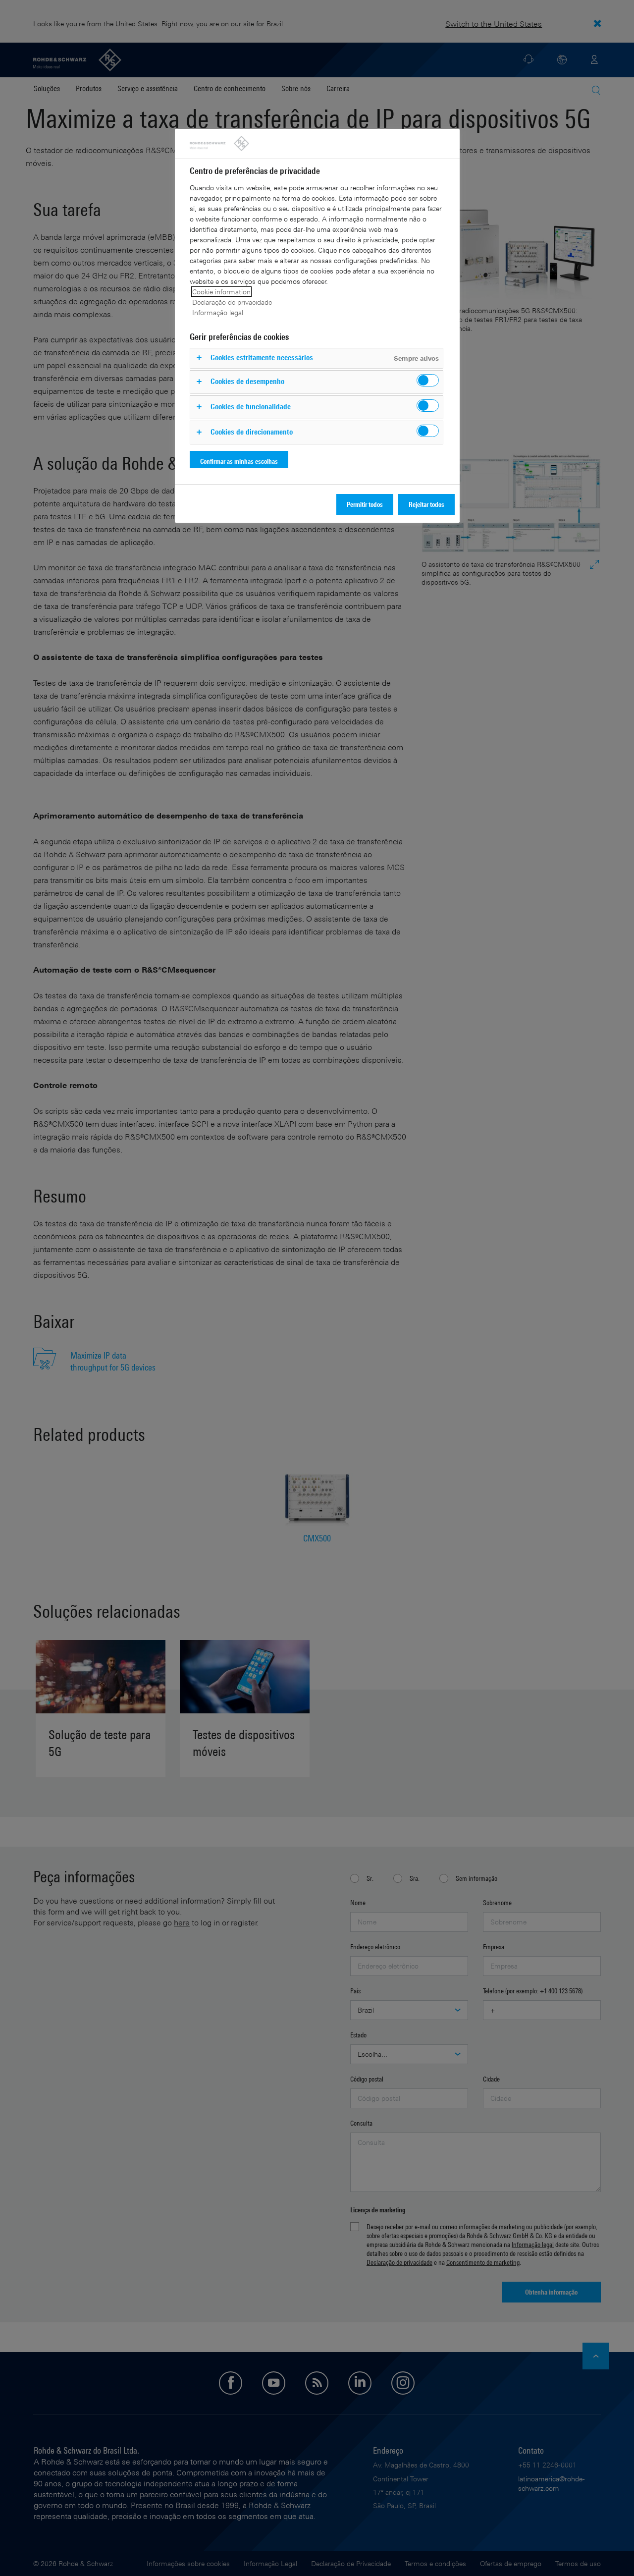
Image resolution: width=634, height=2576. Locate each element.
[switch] (428, 380)
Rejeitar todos (426, 504)
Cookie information (221, 292)
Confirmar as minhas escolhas (239, 461)
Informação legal (218, 312)
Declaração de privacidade (232, 302)
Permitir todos (365, 504)
